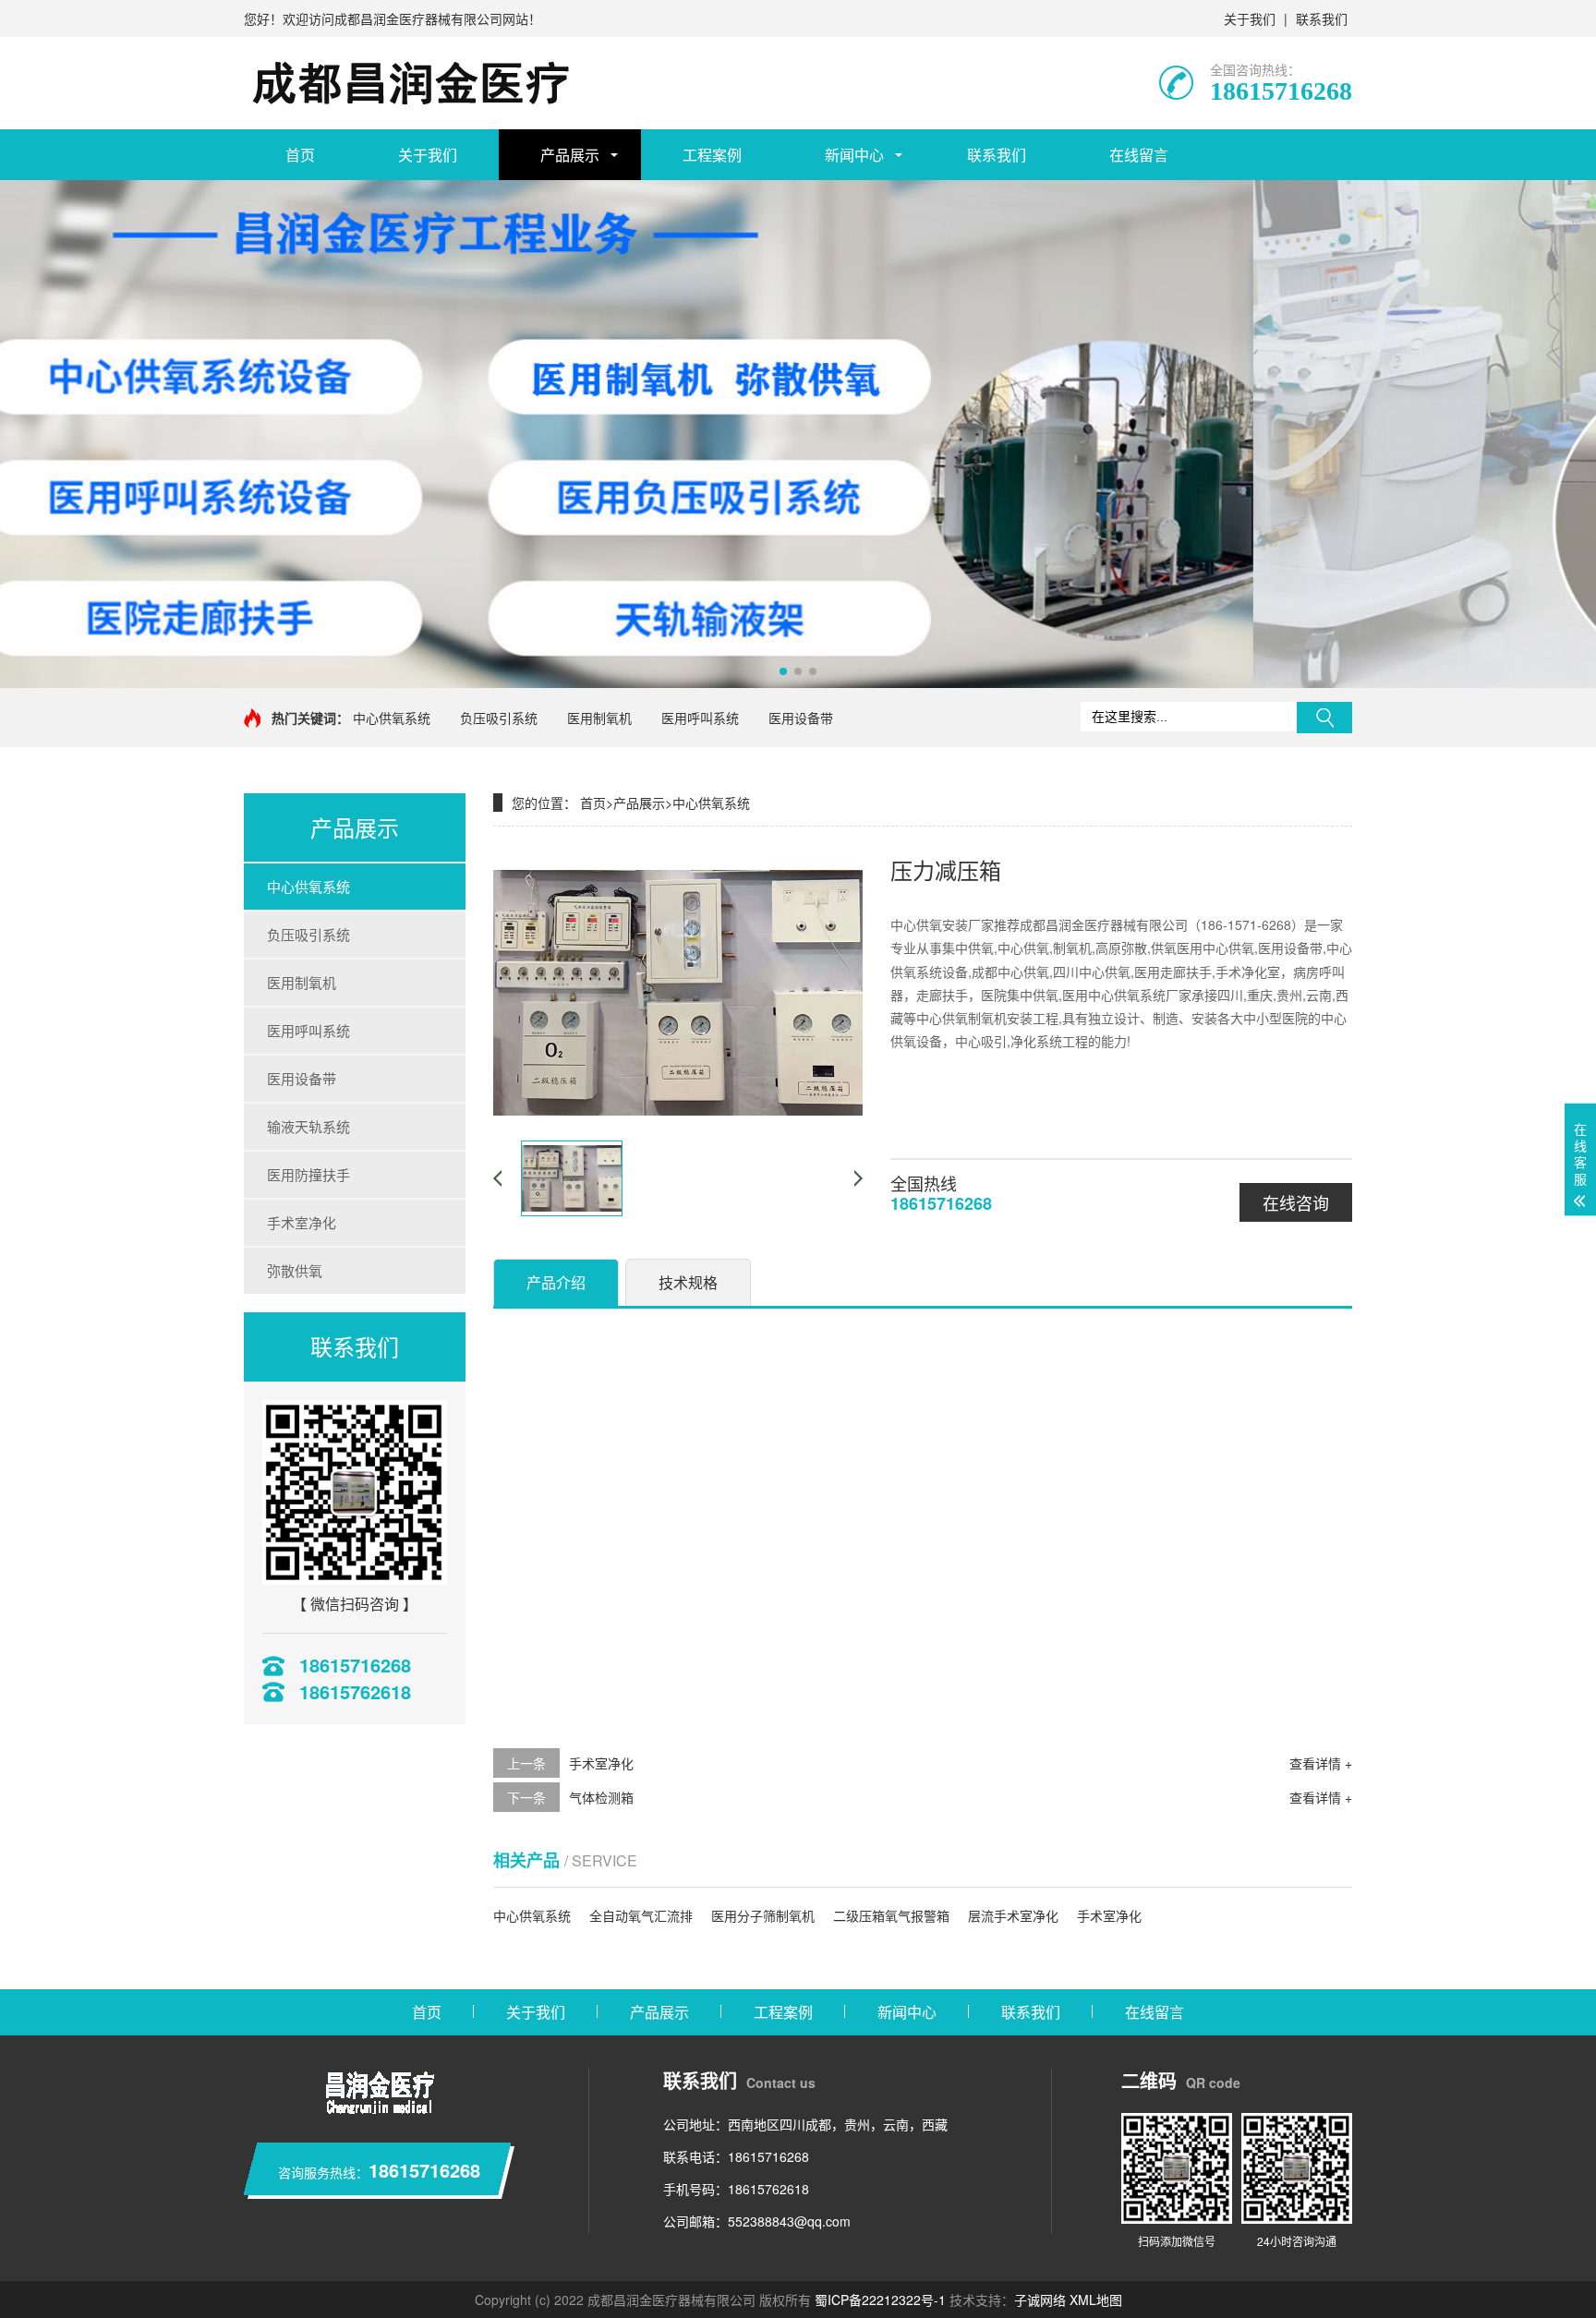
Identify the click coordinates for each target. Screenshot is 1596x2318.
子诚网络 (1040, 2300)
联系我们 (1322, 18)
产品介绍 (556, 1282)
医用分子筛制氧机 (763, 1915)
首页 (300, 155)
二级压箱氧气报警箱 (891, 1915)
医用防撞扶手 (308, 1174)
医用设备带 (801, 718)
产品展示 (570, 155)
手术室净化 (302, 1222)
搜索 (1324, 718)
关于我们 (1250, 18)
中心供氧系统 (392, 718)
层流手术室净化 (1013, 1915)
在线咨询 (1296, 1202)
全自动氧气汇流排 (641, 1915)
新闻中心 (854, 155)
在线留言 (1139, 155)
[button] (783, 671)
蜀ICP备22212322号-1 (880, 2300)
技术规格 (688, 1282)
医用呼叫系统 (700, 718)
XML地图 (1096, 2300)
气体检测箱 (601, 1797)
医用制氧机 (599, 718)
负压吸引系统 (499, 718)
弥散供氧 (295, 1270)
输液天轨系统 (308, 1126)
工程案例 (712, 155)
